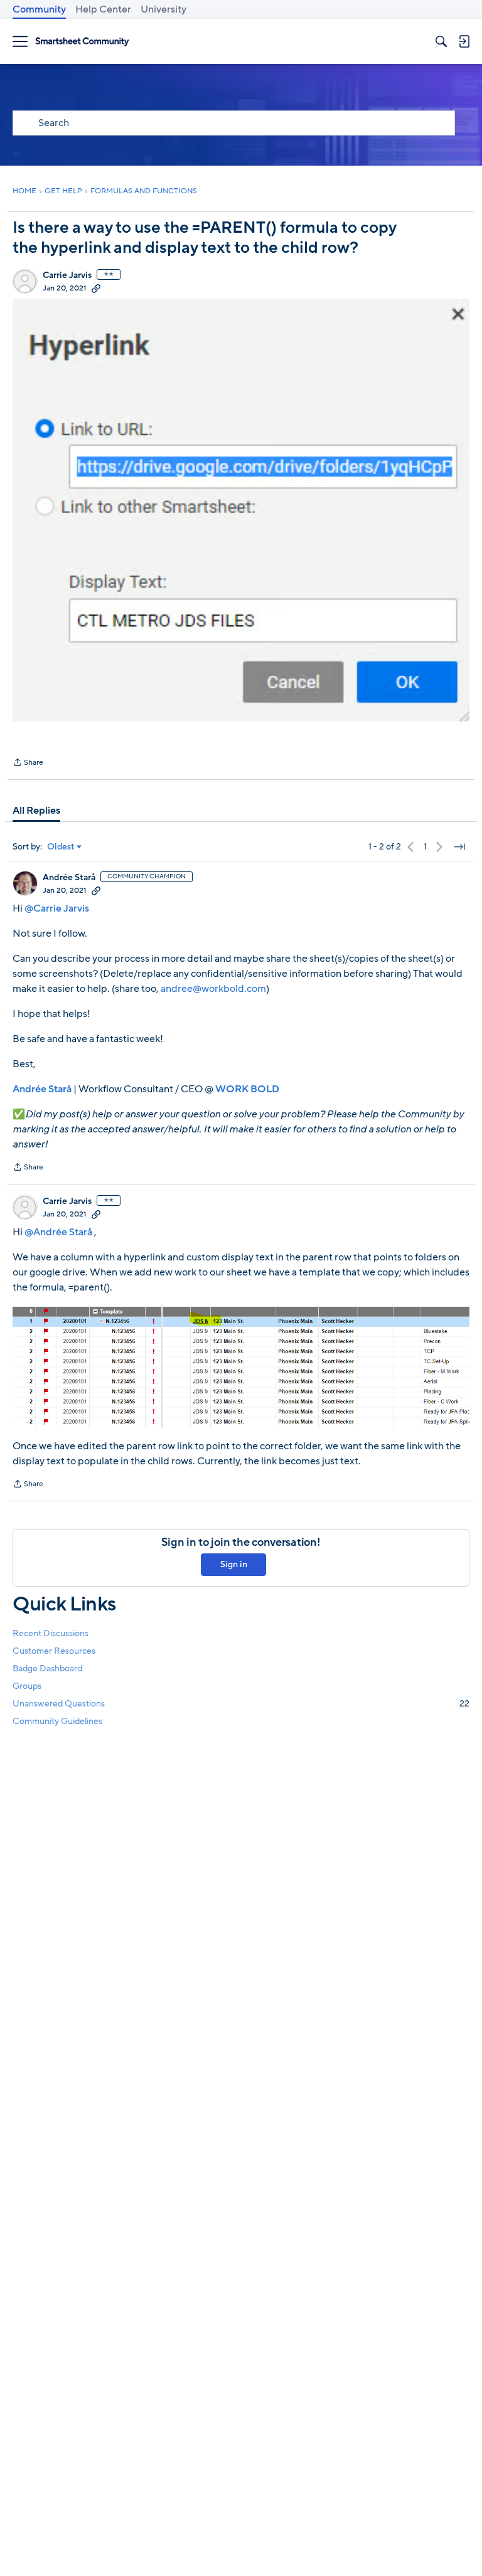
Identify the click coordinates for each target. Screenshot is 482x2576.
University (163, 9)
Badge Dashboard (47, 1669)
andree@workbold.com (213, 989)
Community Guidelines (57, 1721)
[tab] (36, 811)
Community (39, 9)
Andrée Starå (69, 878)
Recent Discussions (51, 1633)
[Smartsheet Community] (82, 42)
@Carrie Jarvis (57, 908)
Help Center (103, 9)
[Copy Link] (96, 288)
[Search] (441, 41)
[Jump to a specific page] (459, 847)
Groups (27, 1686)
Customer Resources (54, 1651)
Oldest (61, 847)
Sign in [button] (234, 1564)
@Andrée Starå (58, 1232)
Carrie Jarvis (67, 275)
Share (28, 764)
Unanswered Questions (241, 1704)
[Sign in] (464, 41)
